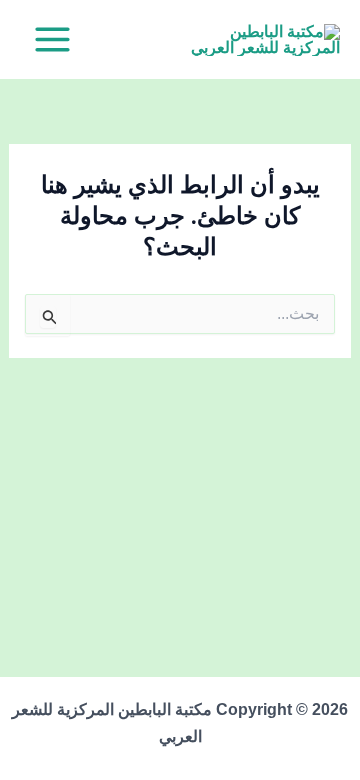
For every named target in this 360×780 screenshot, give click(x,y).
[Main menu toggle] (52, 39)
